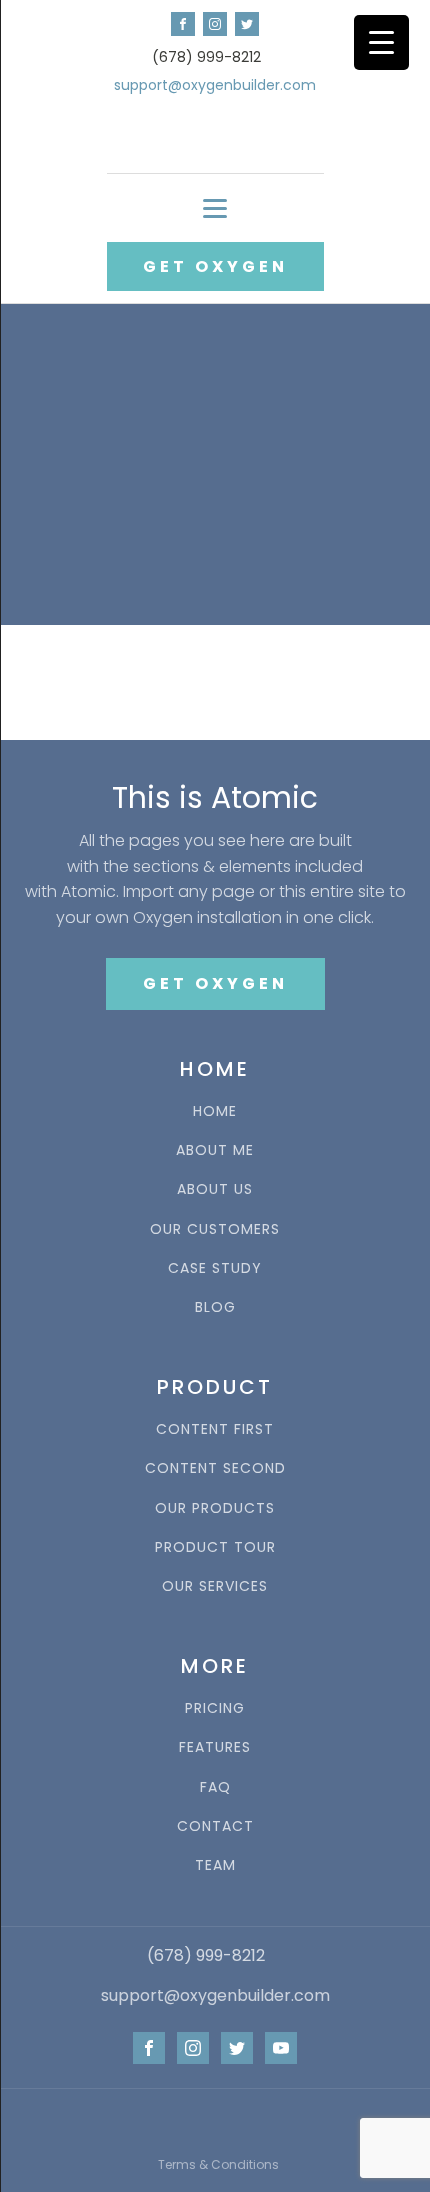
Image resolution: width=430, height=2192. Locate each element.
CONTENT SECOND (215, 1468)
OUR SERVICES (215, 1586)
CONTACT (215, 1826)
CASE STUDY (215, 1268)
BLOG (215, 1307)
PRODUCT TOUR (215, 1547)
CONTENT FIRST (215, 1429)
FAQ (215, 1787)
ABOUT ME (215, 1150)
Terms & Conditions (218, 2164)
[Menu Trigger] (381, 42)
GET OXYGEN (215, 266)
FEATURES (215, 1747)
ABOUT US (215, 1189)
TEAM (215, 1865)
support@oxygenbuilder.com (215, 85)
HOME (215, 1111)
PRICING (215, 1708)
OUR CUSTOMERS (215, 1229)
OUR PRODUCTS (215, 1508)
